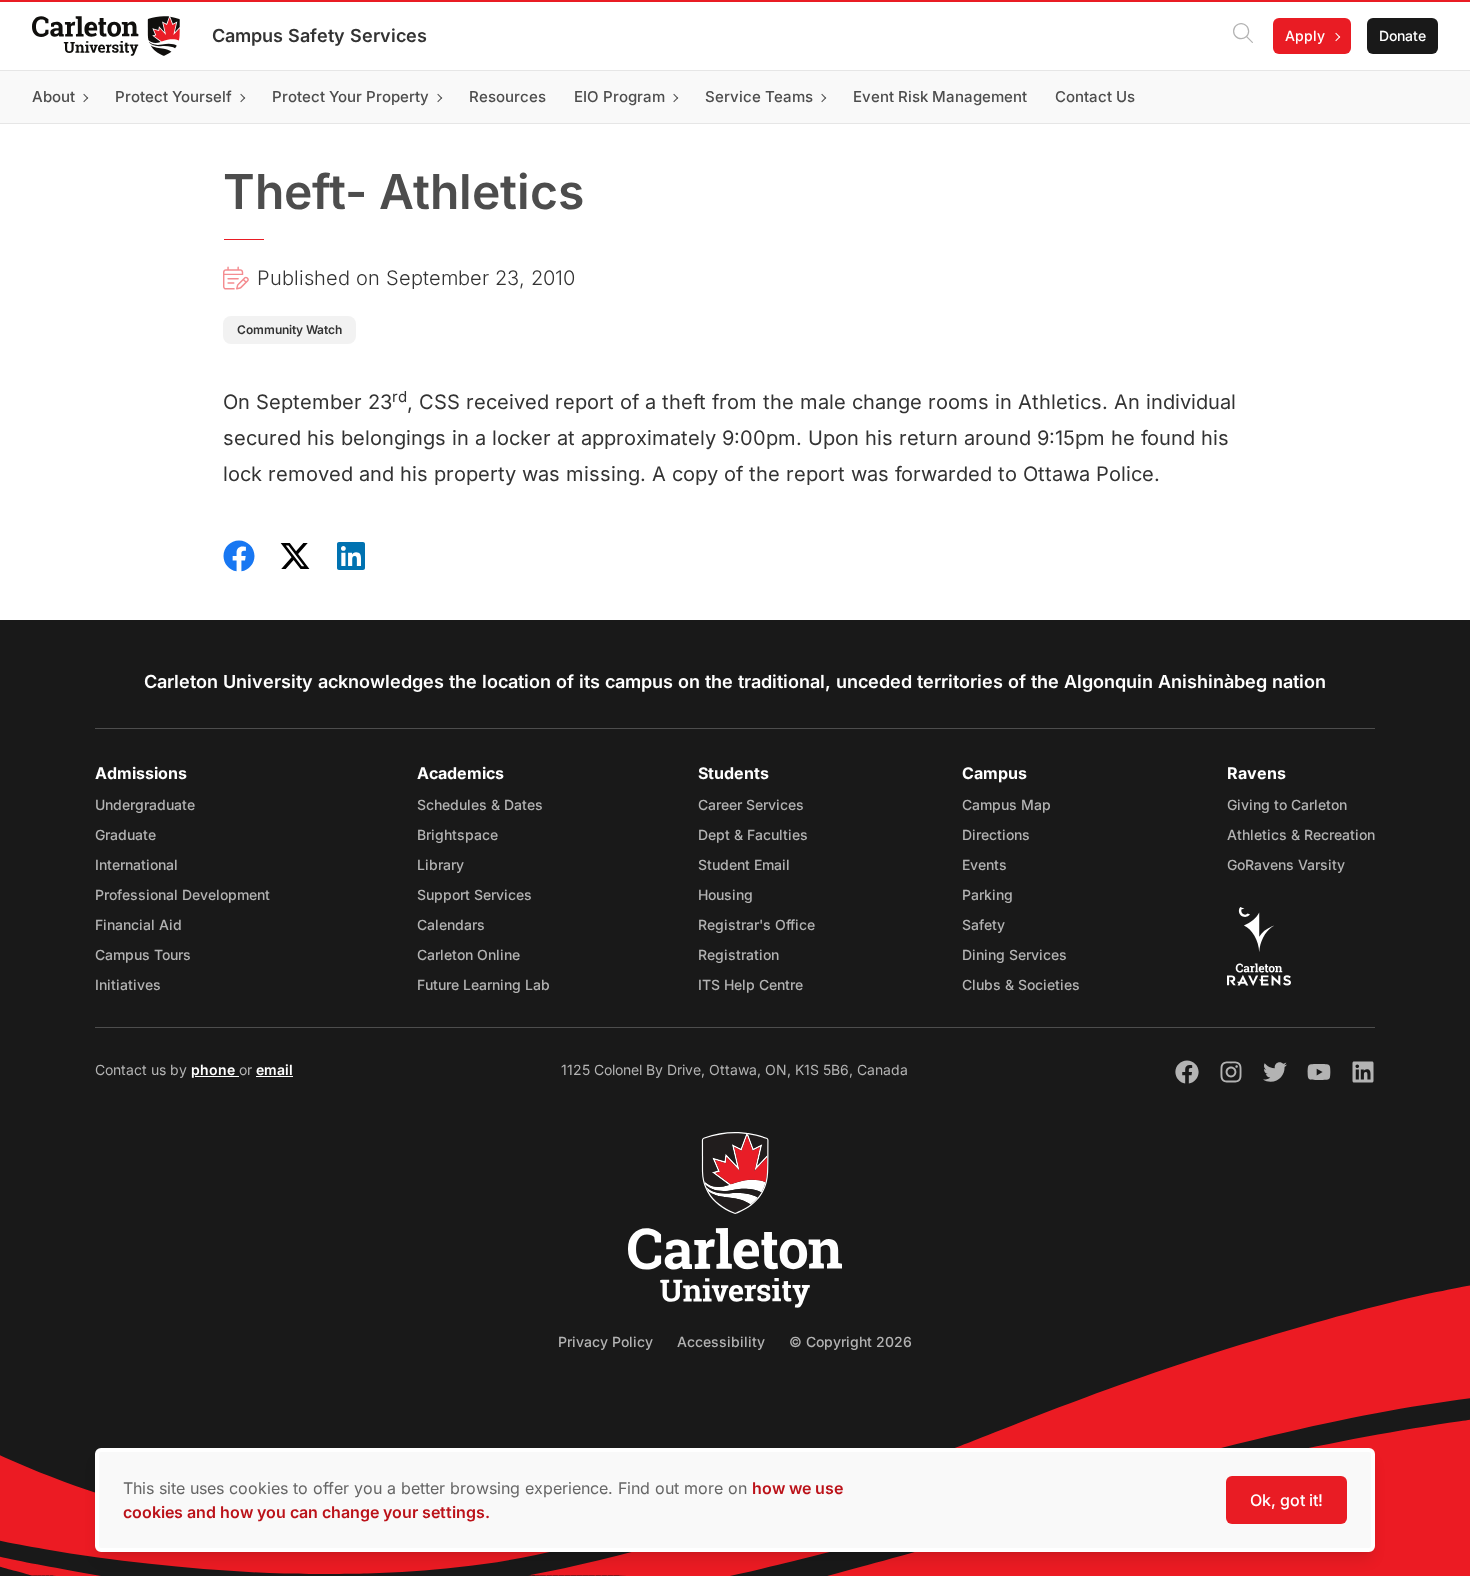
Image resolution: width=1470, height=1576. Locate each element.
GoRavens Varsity (1286, 864)
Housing (725, 894)
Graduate (125, 834)
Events (984, 864)
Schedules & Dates (480, 804)
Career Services (751, 804)
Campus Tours (143, 954)
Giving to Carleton (1287, 804)
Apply (1305, 35)
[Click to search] (1243, 36)
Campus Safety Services (319, 35)
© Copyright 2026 (850, 1341)
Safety (983, 924)
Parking (987, 894)
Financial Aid (138, 924)
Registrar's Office (756, 924)
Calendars (451, 924)
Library (440, 864)
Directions (996, 834)
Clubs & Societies (1021, 984)
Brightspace (457, 834)
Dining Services (1014, 954)
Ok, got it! (1286, 1500)
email (274, 1069)
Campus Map (1006, 804)
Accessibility (721, 1341)
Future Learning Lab (483, 984)
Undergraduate (145, 804)
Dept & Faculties (753, 834)
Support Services (474, 894)
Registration (738, 954)
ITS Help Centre (750, 984)
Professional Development (182, 894)
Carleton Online (468, 954)
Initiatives (128, 984)
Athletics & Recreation (1301, 834)
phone (215, 1069)
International (136, 864)
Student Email (744, 864)
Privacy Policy (605, 1341)
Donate (1402, 35)
